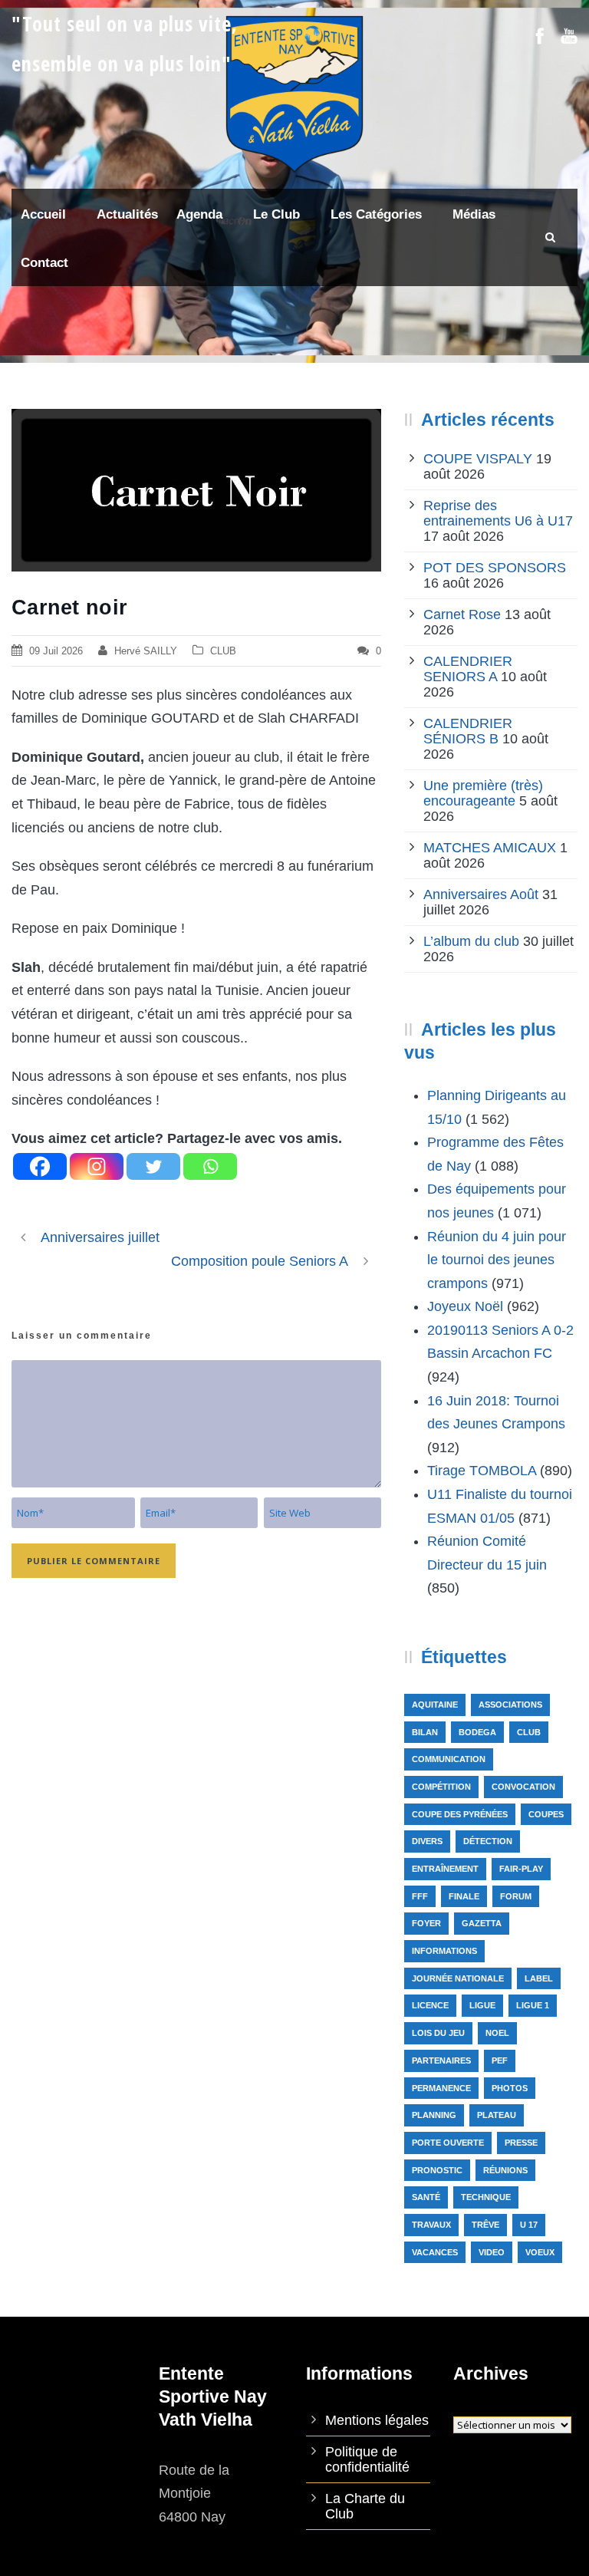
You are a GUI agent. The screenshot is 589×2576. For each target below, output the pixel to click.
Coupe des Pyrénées (460, 1814)
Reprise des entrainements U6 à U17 (498, 513)
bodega (477, 1732)
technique (486, 2197)
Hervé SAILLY (146, 651)
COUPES (546, 1814)
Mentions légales (377, 2420)
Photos (510, 2088)
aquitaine (435, 1705)
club (529, 1732)
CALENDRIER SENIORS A (468, 669)
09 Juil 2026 (56, 651)
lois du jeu (438, 2033)
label (539, 1978)
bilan (425, 1732)
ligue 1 (533, 2005)
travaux (431, 2225)
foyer (426, 1923)
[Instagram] (97, 1166)
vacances (435, 2252)
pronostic (437, 2170)
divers (427, 1841)
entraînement (445, 1869)
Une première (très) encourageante (483, 793)
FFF (420, 1896)
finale (464, 1896)
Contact (44, 263)
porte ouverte (448, 2143)
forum (516, 1896)
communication (449, 1759)
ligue (482, 2005)
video (492, 2252)
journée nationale (458, 1978)
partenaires (441, 2060)
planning (434, 2115)
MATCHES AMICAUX (490, 848)
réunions (505, 2170)
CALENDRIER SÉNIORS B (468, 731)
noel (497, 2033)
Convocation (523, 1787)
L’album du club (471, 941)
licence (430, 2005)
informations (444, 1951)
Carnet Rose (462, 614)
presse (521, 2143)
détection (488, 1841)
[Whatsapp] (210, 1166)
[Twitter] (153, 1166)
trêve (485, 2225)
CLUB (223, 651)
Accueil (43, 214)
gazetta (482, 1923)
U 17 (529, 2225)
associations (510, 1705)
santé (426, 2197)
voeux (540, 2252)
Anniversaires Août (481, 894)
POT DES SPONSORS (495, 568)
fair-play (521, 1869)
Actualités (127, 214)
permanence (441, 2088)
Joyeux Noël (465, 1306)
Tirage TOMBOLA (482, 1471)
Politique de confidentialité (367, 2459)
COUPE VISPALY (478, 459)
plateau (497, 2115)
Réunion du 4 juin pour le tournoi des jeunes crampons (497, 1260)
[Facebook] (40, 1166)
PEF (500, 2060)
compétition (441, 1787)
